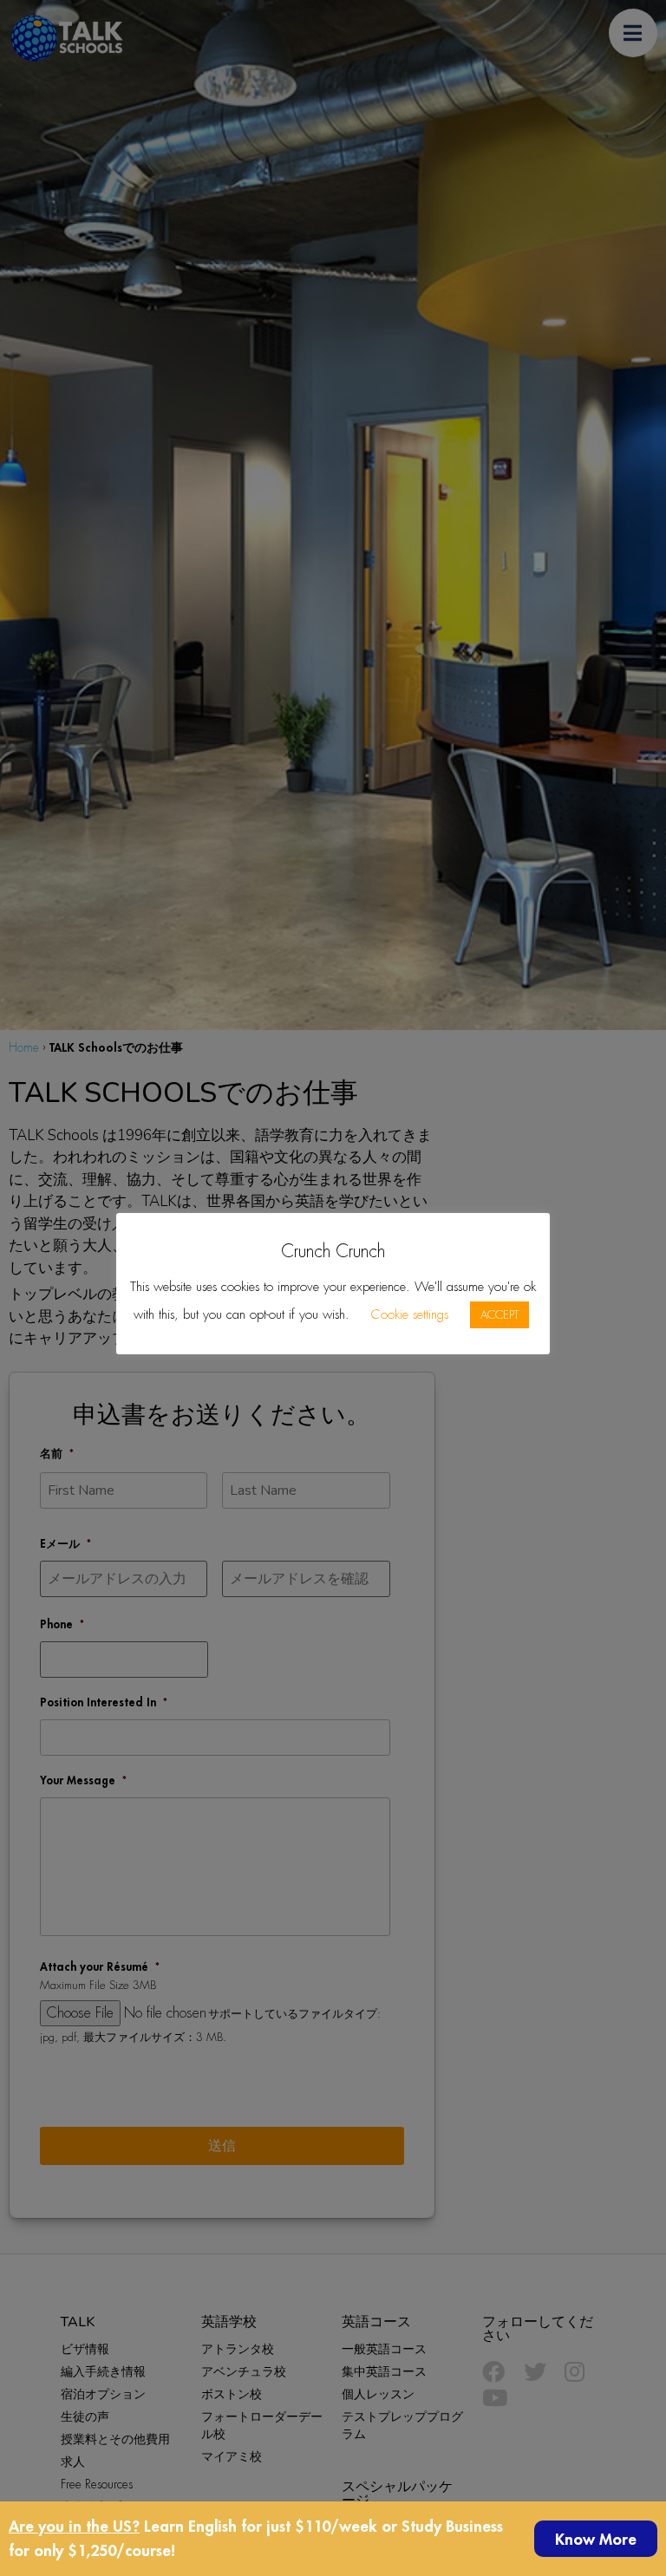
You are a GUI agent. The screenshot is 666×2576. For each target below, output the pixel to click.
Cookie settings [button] (410, 1314)
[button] (596, 2539)
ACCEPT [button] (499, 1315)
